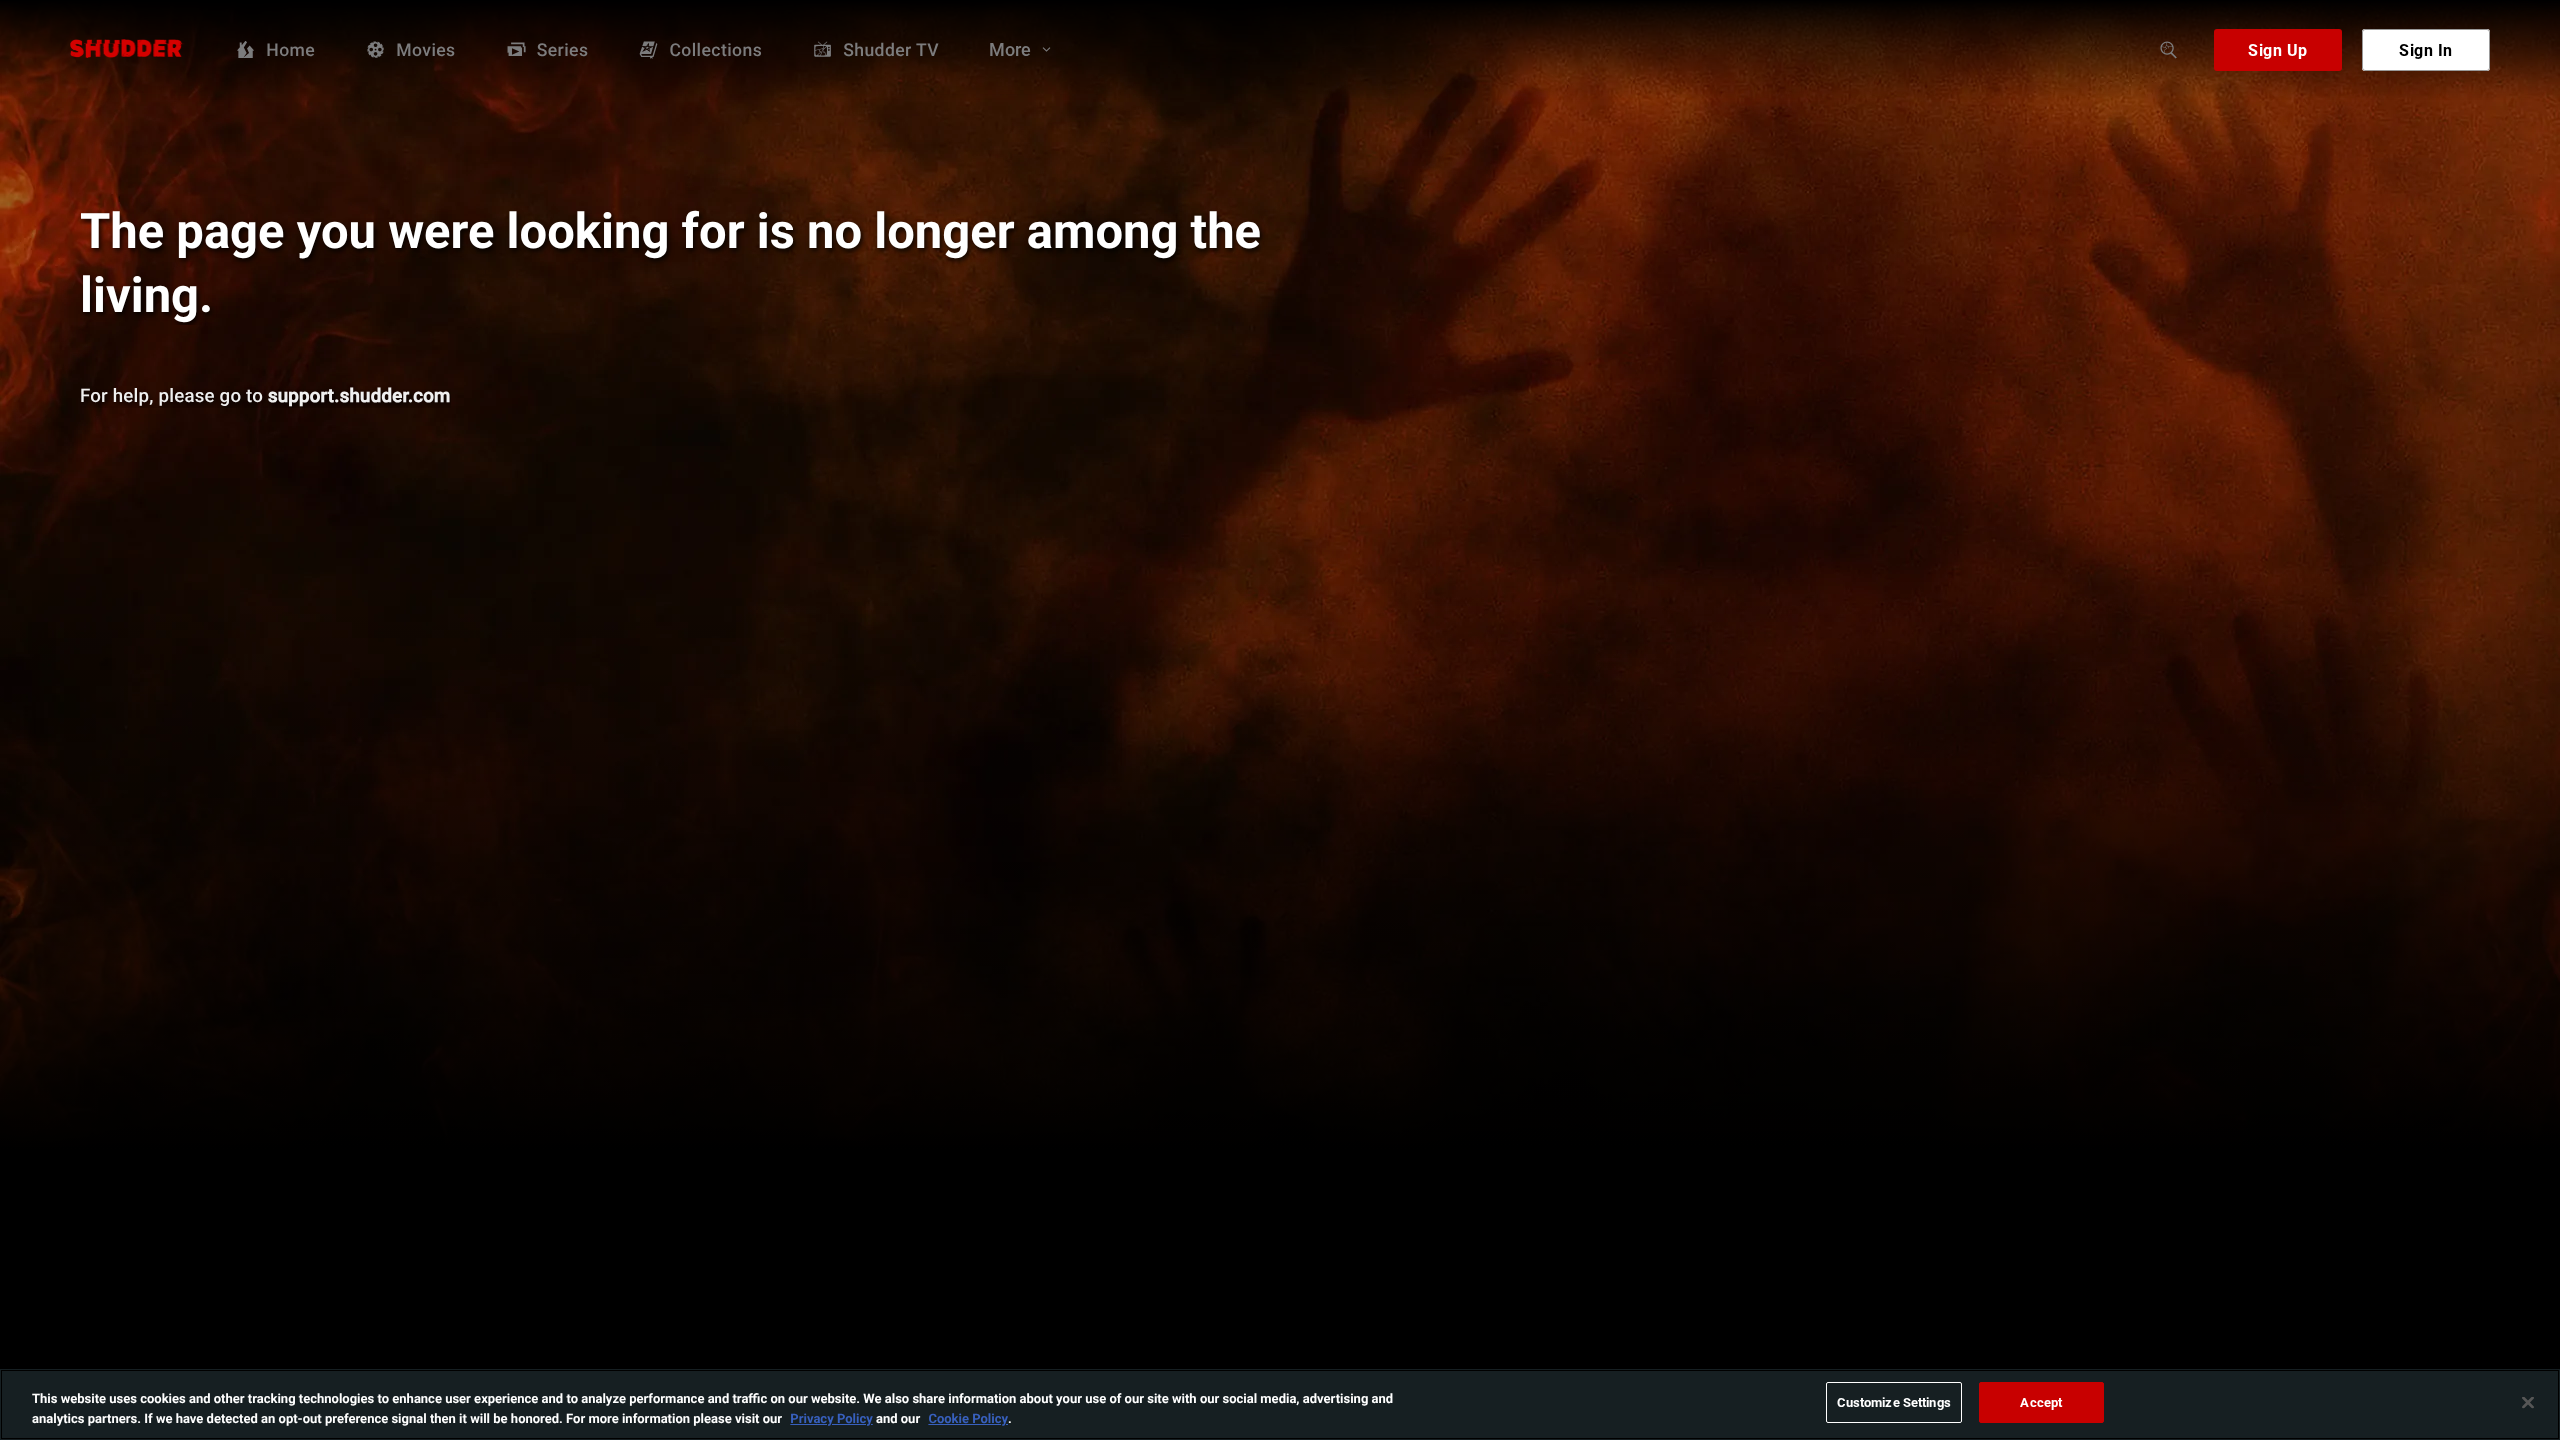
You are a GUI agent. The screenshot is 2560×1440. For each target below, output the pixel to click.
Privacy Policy (831, 1418)
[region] (1280, 1404)
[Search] (2169, 50)
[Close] (2528, 1402)
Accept (2041, 1402)
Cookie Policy (968, 1418)
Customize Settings (1894, 1402)
